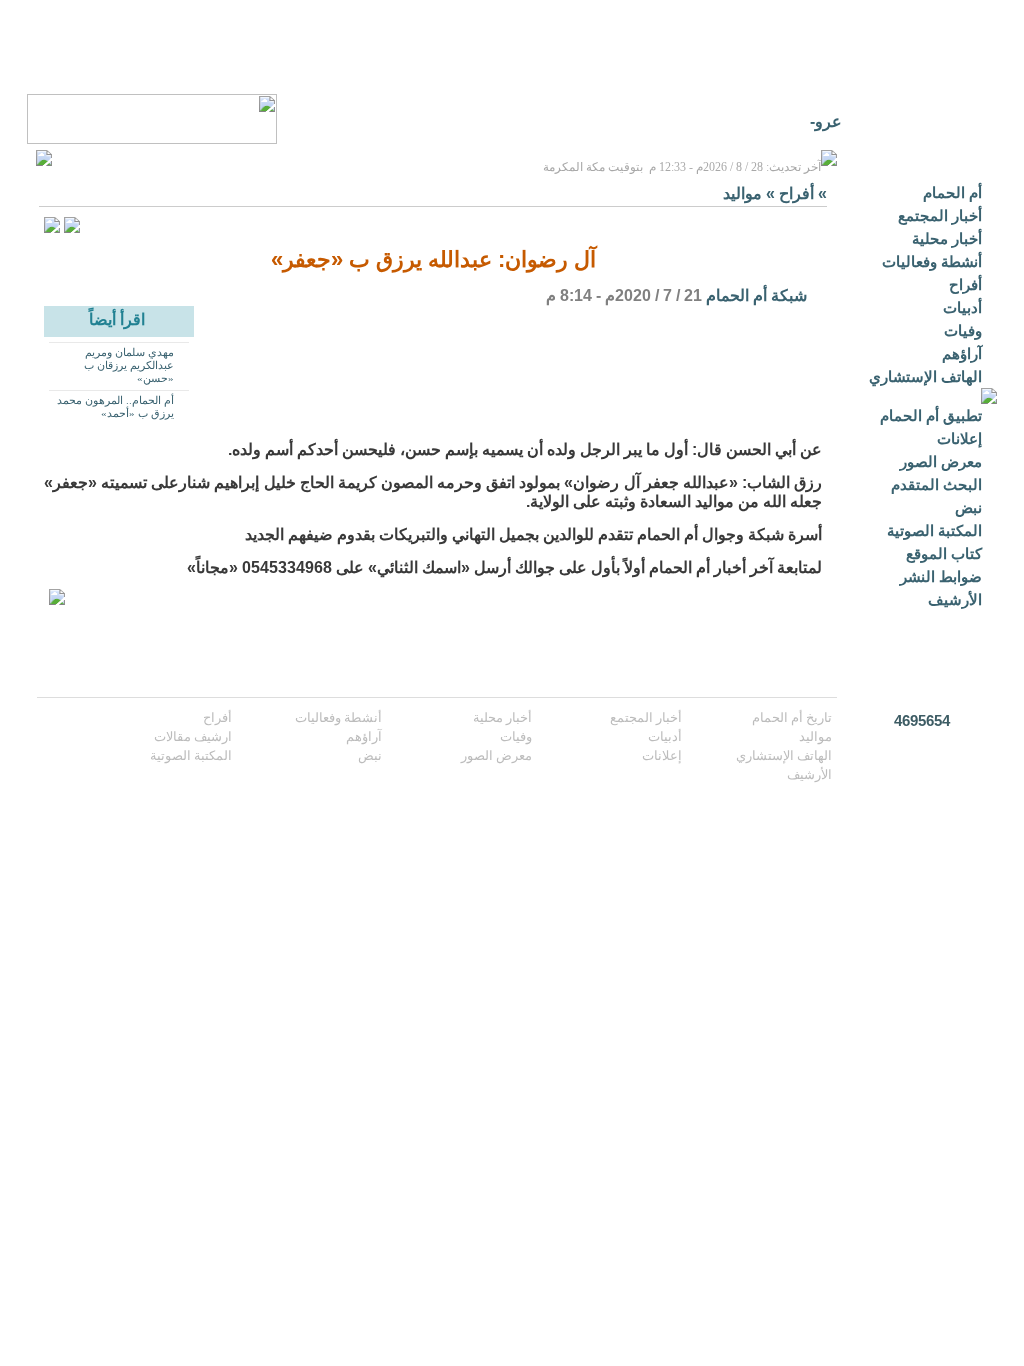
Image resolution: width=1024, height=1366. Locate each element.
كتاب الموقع (944, 553)
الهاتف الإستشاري (925, 376)
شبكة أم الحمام (756, 295)
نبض (968, 507)
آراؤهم (962, 353)
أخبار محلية (947, 238)
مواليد (742, 193)
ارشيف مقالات (193, 736)
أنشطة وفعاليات (932, 261)
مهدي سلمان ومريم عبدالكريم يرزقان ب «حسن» (129, 365)
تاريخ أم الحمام (792, 717)
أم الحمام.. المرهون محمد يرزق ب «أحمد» (115, 406)
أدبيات (962, 307)
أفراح (965, 284)
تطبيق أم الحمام (931, 415)
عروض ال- (806, 121)
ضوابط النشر (941, 576)
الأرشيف (955, 599)
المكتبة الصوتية (934, 530)
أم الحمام (952, 192)
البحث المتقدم (936, 484)
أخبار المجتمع (940, 215)
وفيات (963, 330)
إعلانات (959, 438)
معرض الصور (941, 461)
